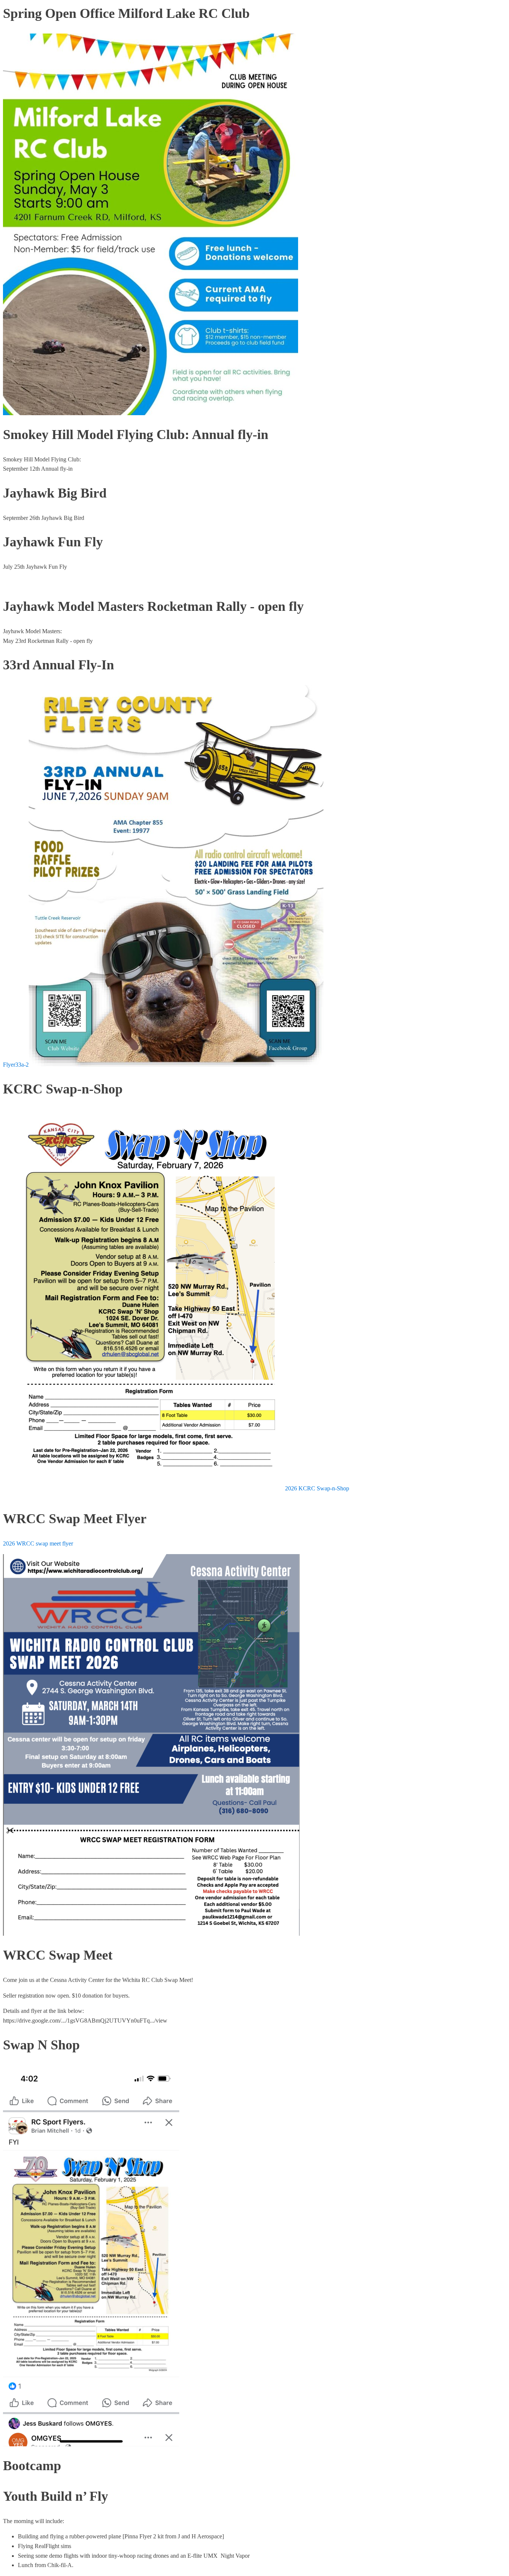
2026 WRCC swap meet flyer (38, 1543)
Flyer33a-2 (16, 1065)
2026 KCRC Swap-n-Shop (317, 1488)
